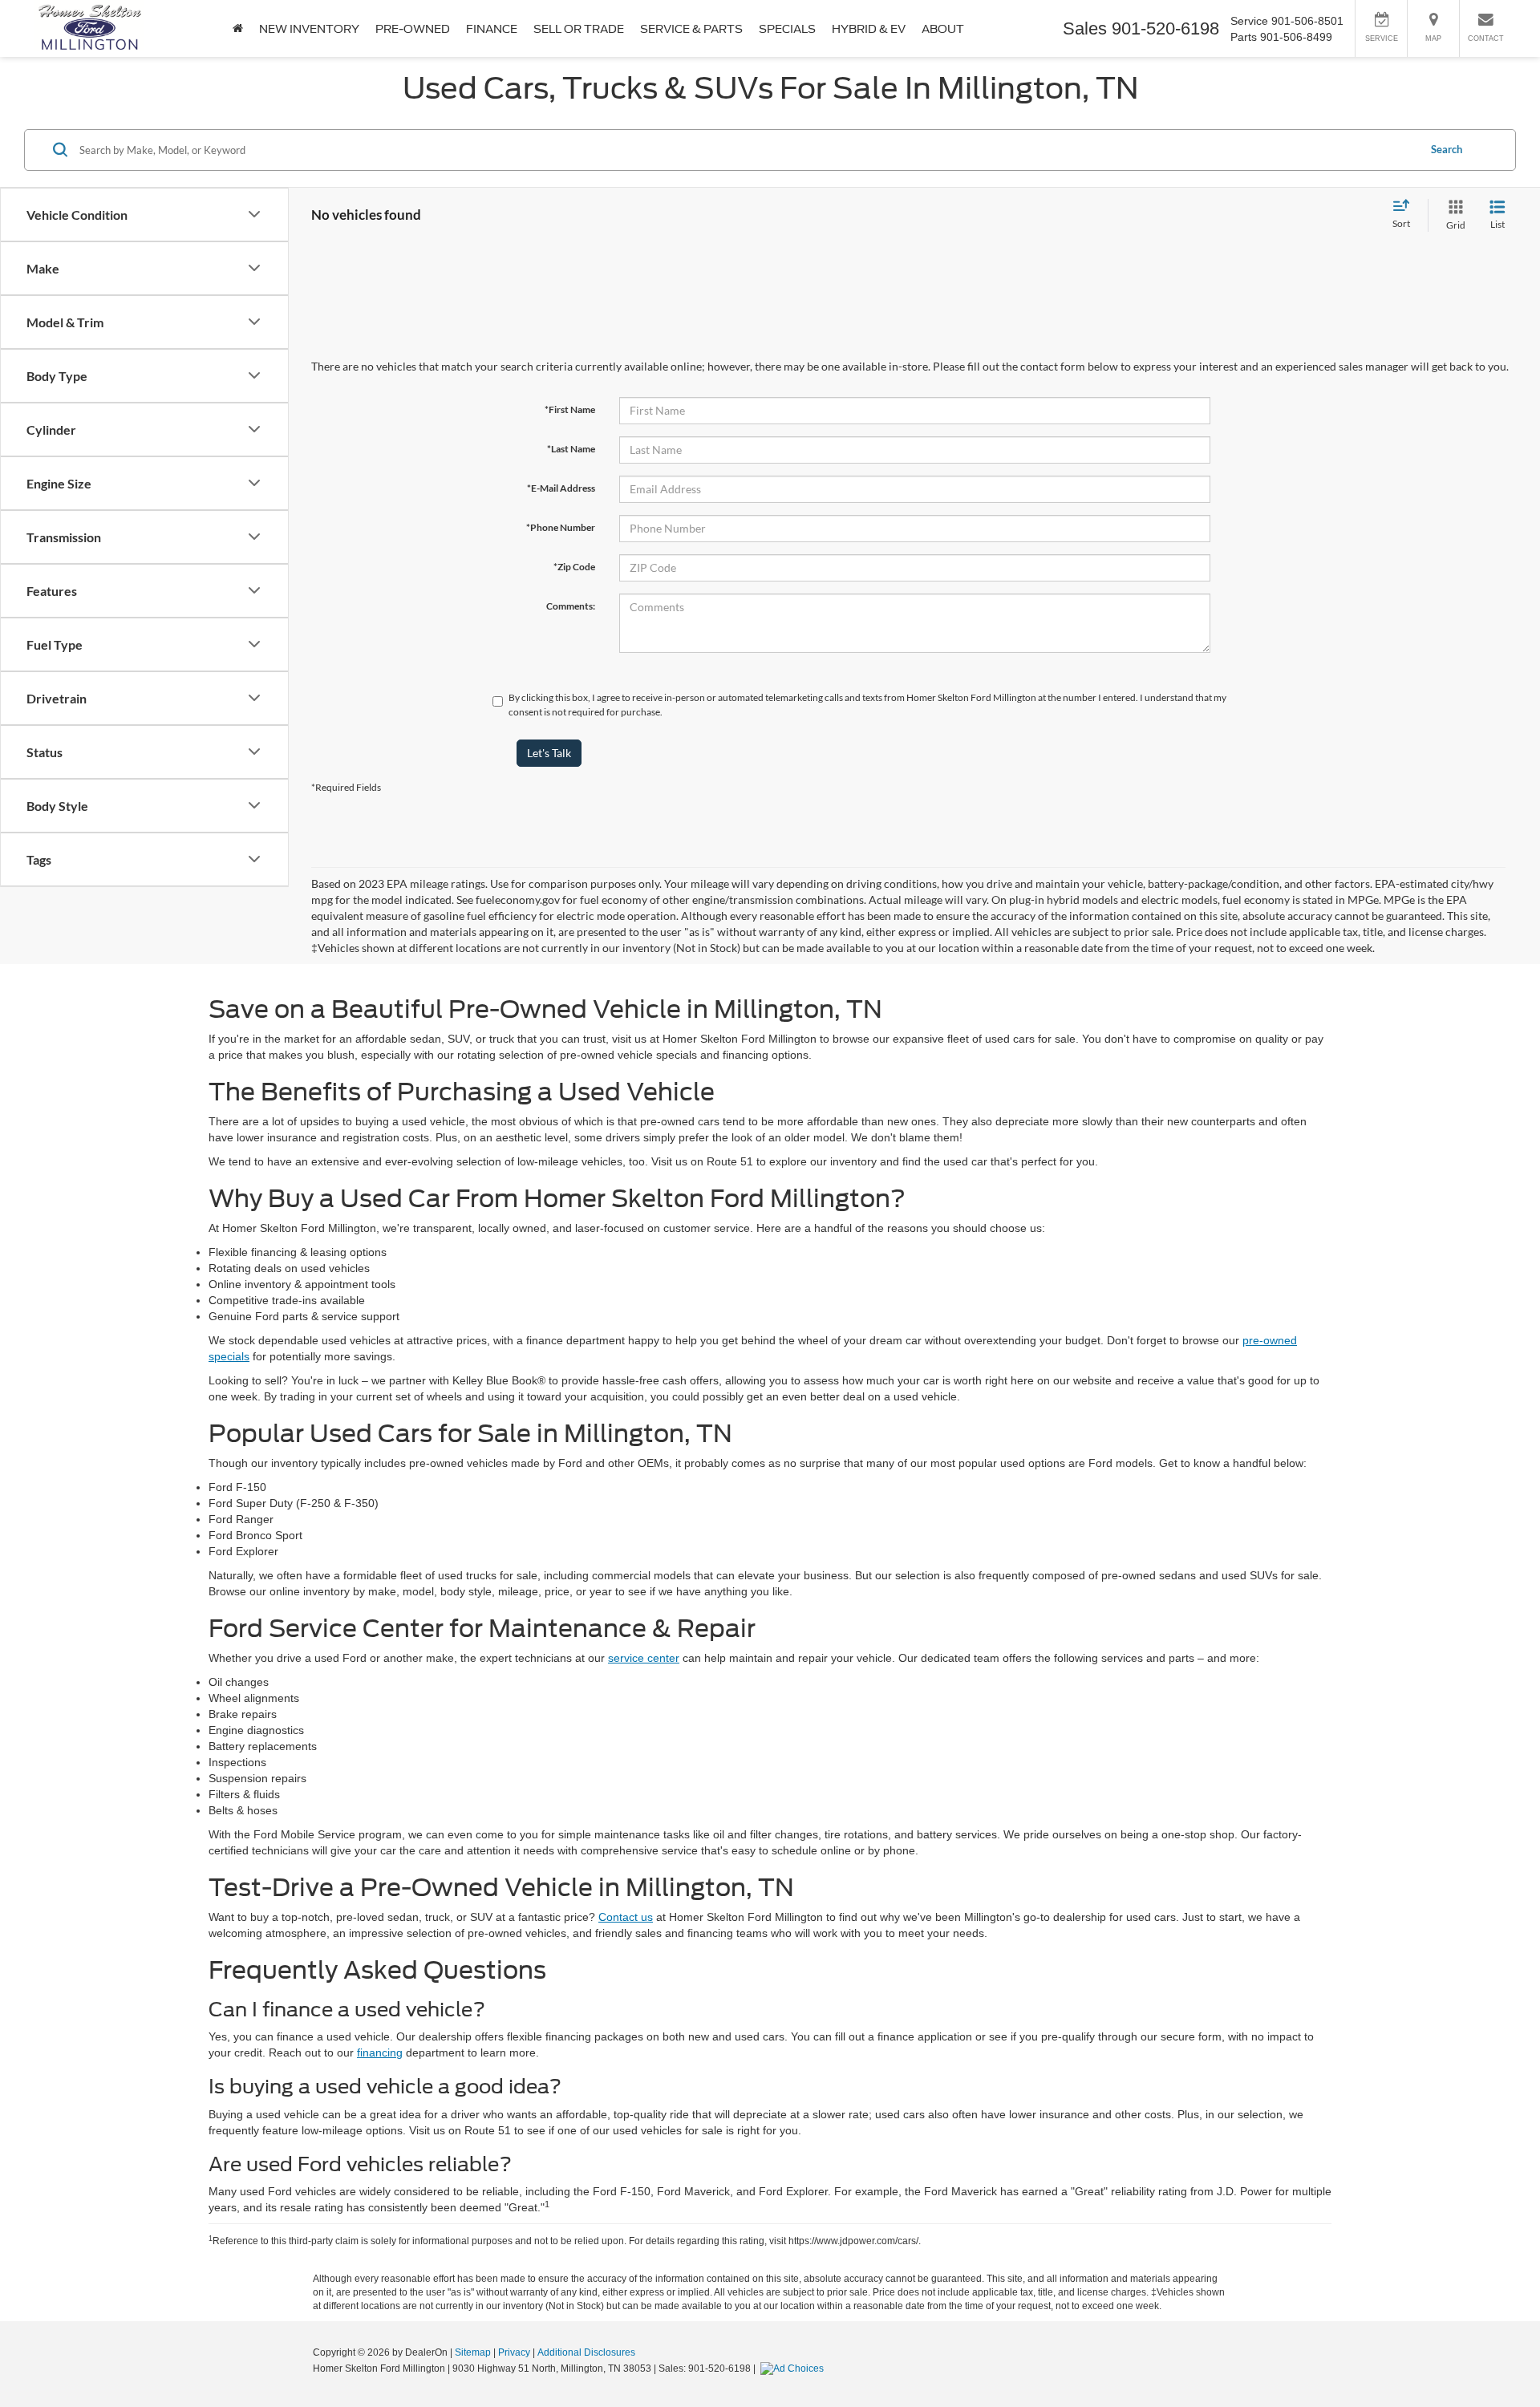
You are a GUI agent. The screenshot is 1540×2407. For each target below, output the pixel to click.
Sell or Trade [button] (579, 29)
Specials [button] (787, 29)
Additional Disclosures (586, 2352)
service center (644, 1658)
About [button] (943, 29)
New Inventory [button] (309, 29)
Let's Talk (549, 753)
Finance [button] (492, 29)
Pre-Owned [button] (413, 29)
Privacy (514, 2352)
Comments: (571, 606)
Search (1447, 149)
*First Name (570, 409)
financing (380, 2052)
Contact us (626, 1917)
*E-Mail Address (561, 488)
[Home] (238, 28)
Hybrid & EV (869, 29)
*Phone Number (561, 527)
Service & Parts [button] (691, 29)
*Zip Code (574, 567)
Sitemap (473, 2352)
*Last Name (571, 449)
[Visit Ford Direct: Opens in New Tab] (794, 2369)
